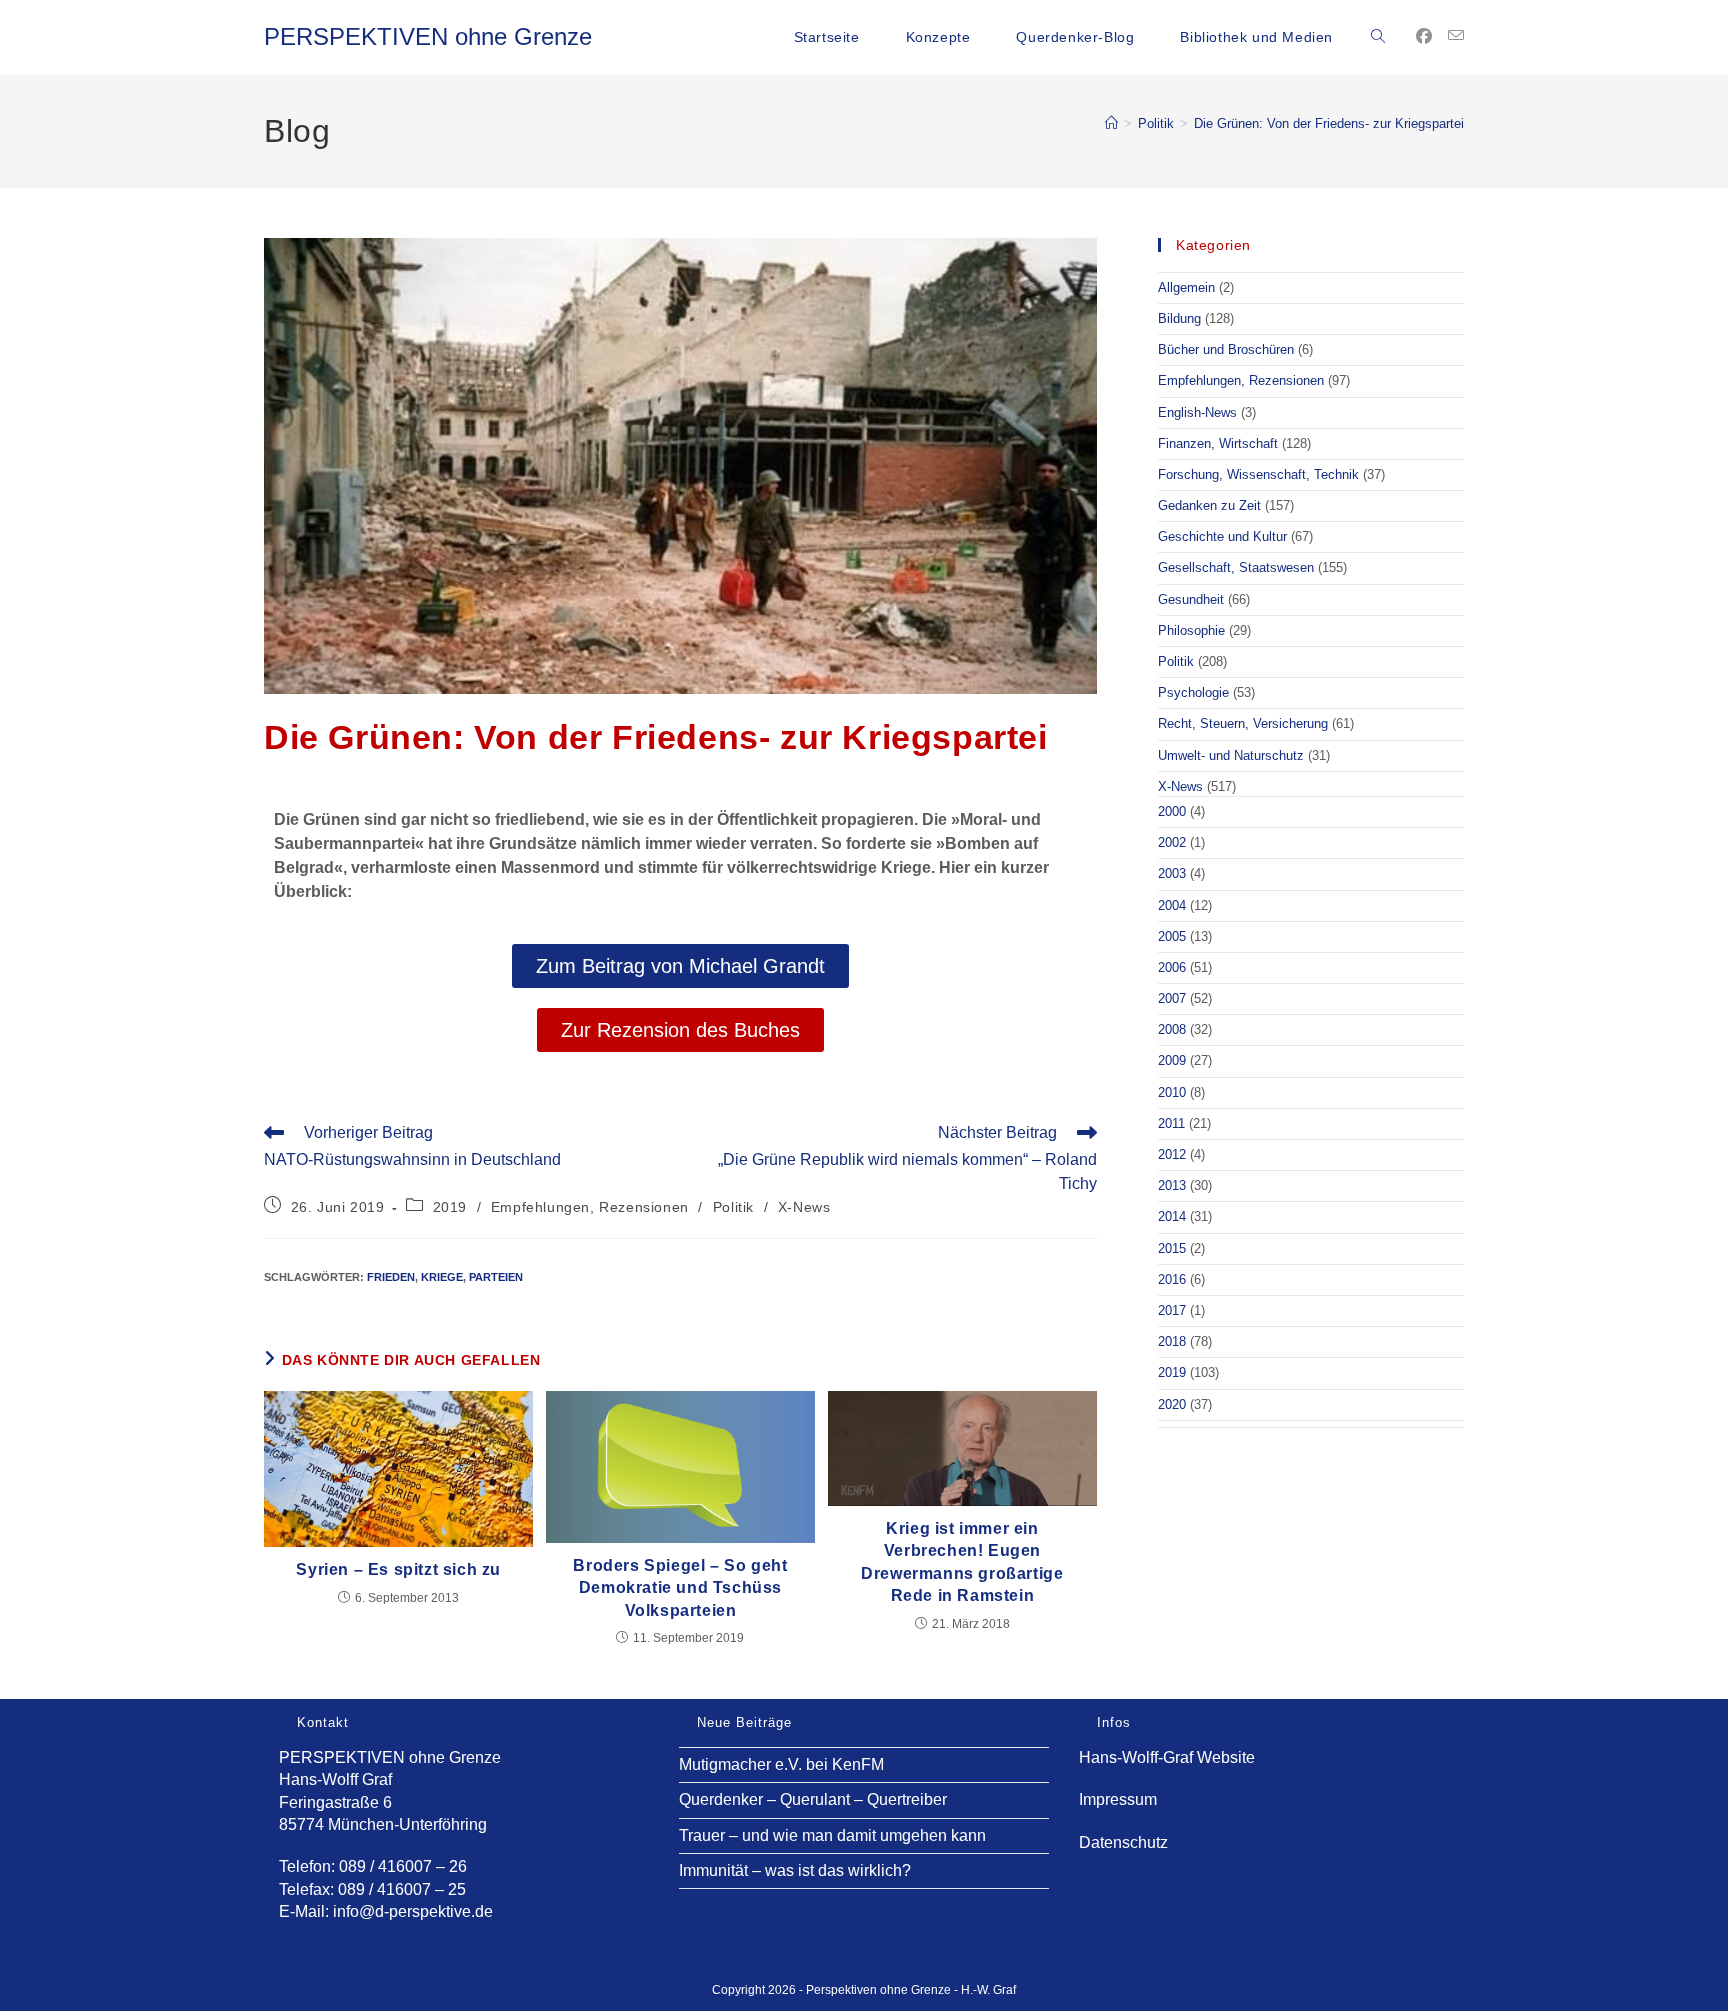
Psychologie (1193, 692)
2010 (1172, 1092)
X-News (804, 1207)
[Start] (1111, 123)
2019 (450, 1207)
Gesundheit (1191, 599)
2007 (1172, 998)
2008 (1172, 1029)
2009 (1172, 1060)
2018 (1172, 1341)
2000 (1172, 811)
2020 (1172, 1404)
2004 (1172, 905)
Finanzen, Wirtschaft (1218, 443)
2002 (1172, 842)
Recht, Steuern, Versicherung (1243, 723)
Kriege (442, 1277)
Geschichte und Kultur (1222, 536)
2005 (1172, 936)
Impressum (1118, 1799)
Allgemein (1186, 287)
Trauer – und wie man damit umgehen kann (832, 1835)
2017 (1172, 1310)
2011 (1171, 1123)
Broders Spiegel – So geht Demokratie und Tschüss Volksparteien (680, 1588)
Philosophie (1191, 630)
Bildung (1179, 318)
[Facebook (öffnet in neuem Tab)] (1424, 36)
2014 (1172, 1216)
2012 (1172, 1154)
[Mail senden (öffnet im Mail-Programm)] (1456, 36)
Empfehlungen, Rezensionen (590, 1207)
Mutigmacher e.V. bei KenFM (781, 1764)
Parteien (496, 1277)
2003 (1172, 873)
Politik (733, 1207)
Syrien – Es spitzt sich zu (398, 1569)
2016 (1172, 1279)
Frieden (391, 1277)
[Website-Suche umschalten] (1378, 37)
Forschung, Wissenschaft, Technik (1258, 474)
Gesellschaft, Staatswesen (1236, 567)
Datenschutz (1123, 1842)
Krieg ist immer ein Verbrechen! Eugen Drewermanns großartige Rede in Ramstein (962, 1562)
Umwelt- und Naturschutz (1231, 755)
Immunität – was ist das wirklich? (795, 1870)
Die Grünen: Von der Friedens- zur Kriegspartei (1329, 123)
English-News (1197, 412)
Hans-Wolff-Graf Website (1167, 1757)
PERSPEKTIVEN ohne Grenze (428, 36)
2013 (1172, 1185)
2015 (1172, 1248)
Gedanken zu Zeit (1209, 505)
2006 (1172, 967)
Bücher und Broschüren (1226, 349)
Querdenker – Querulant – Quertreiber (813, 1799)
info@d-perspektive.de (413, 1911)
